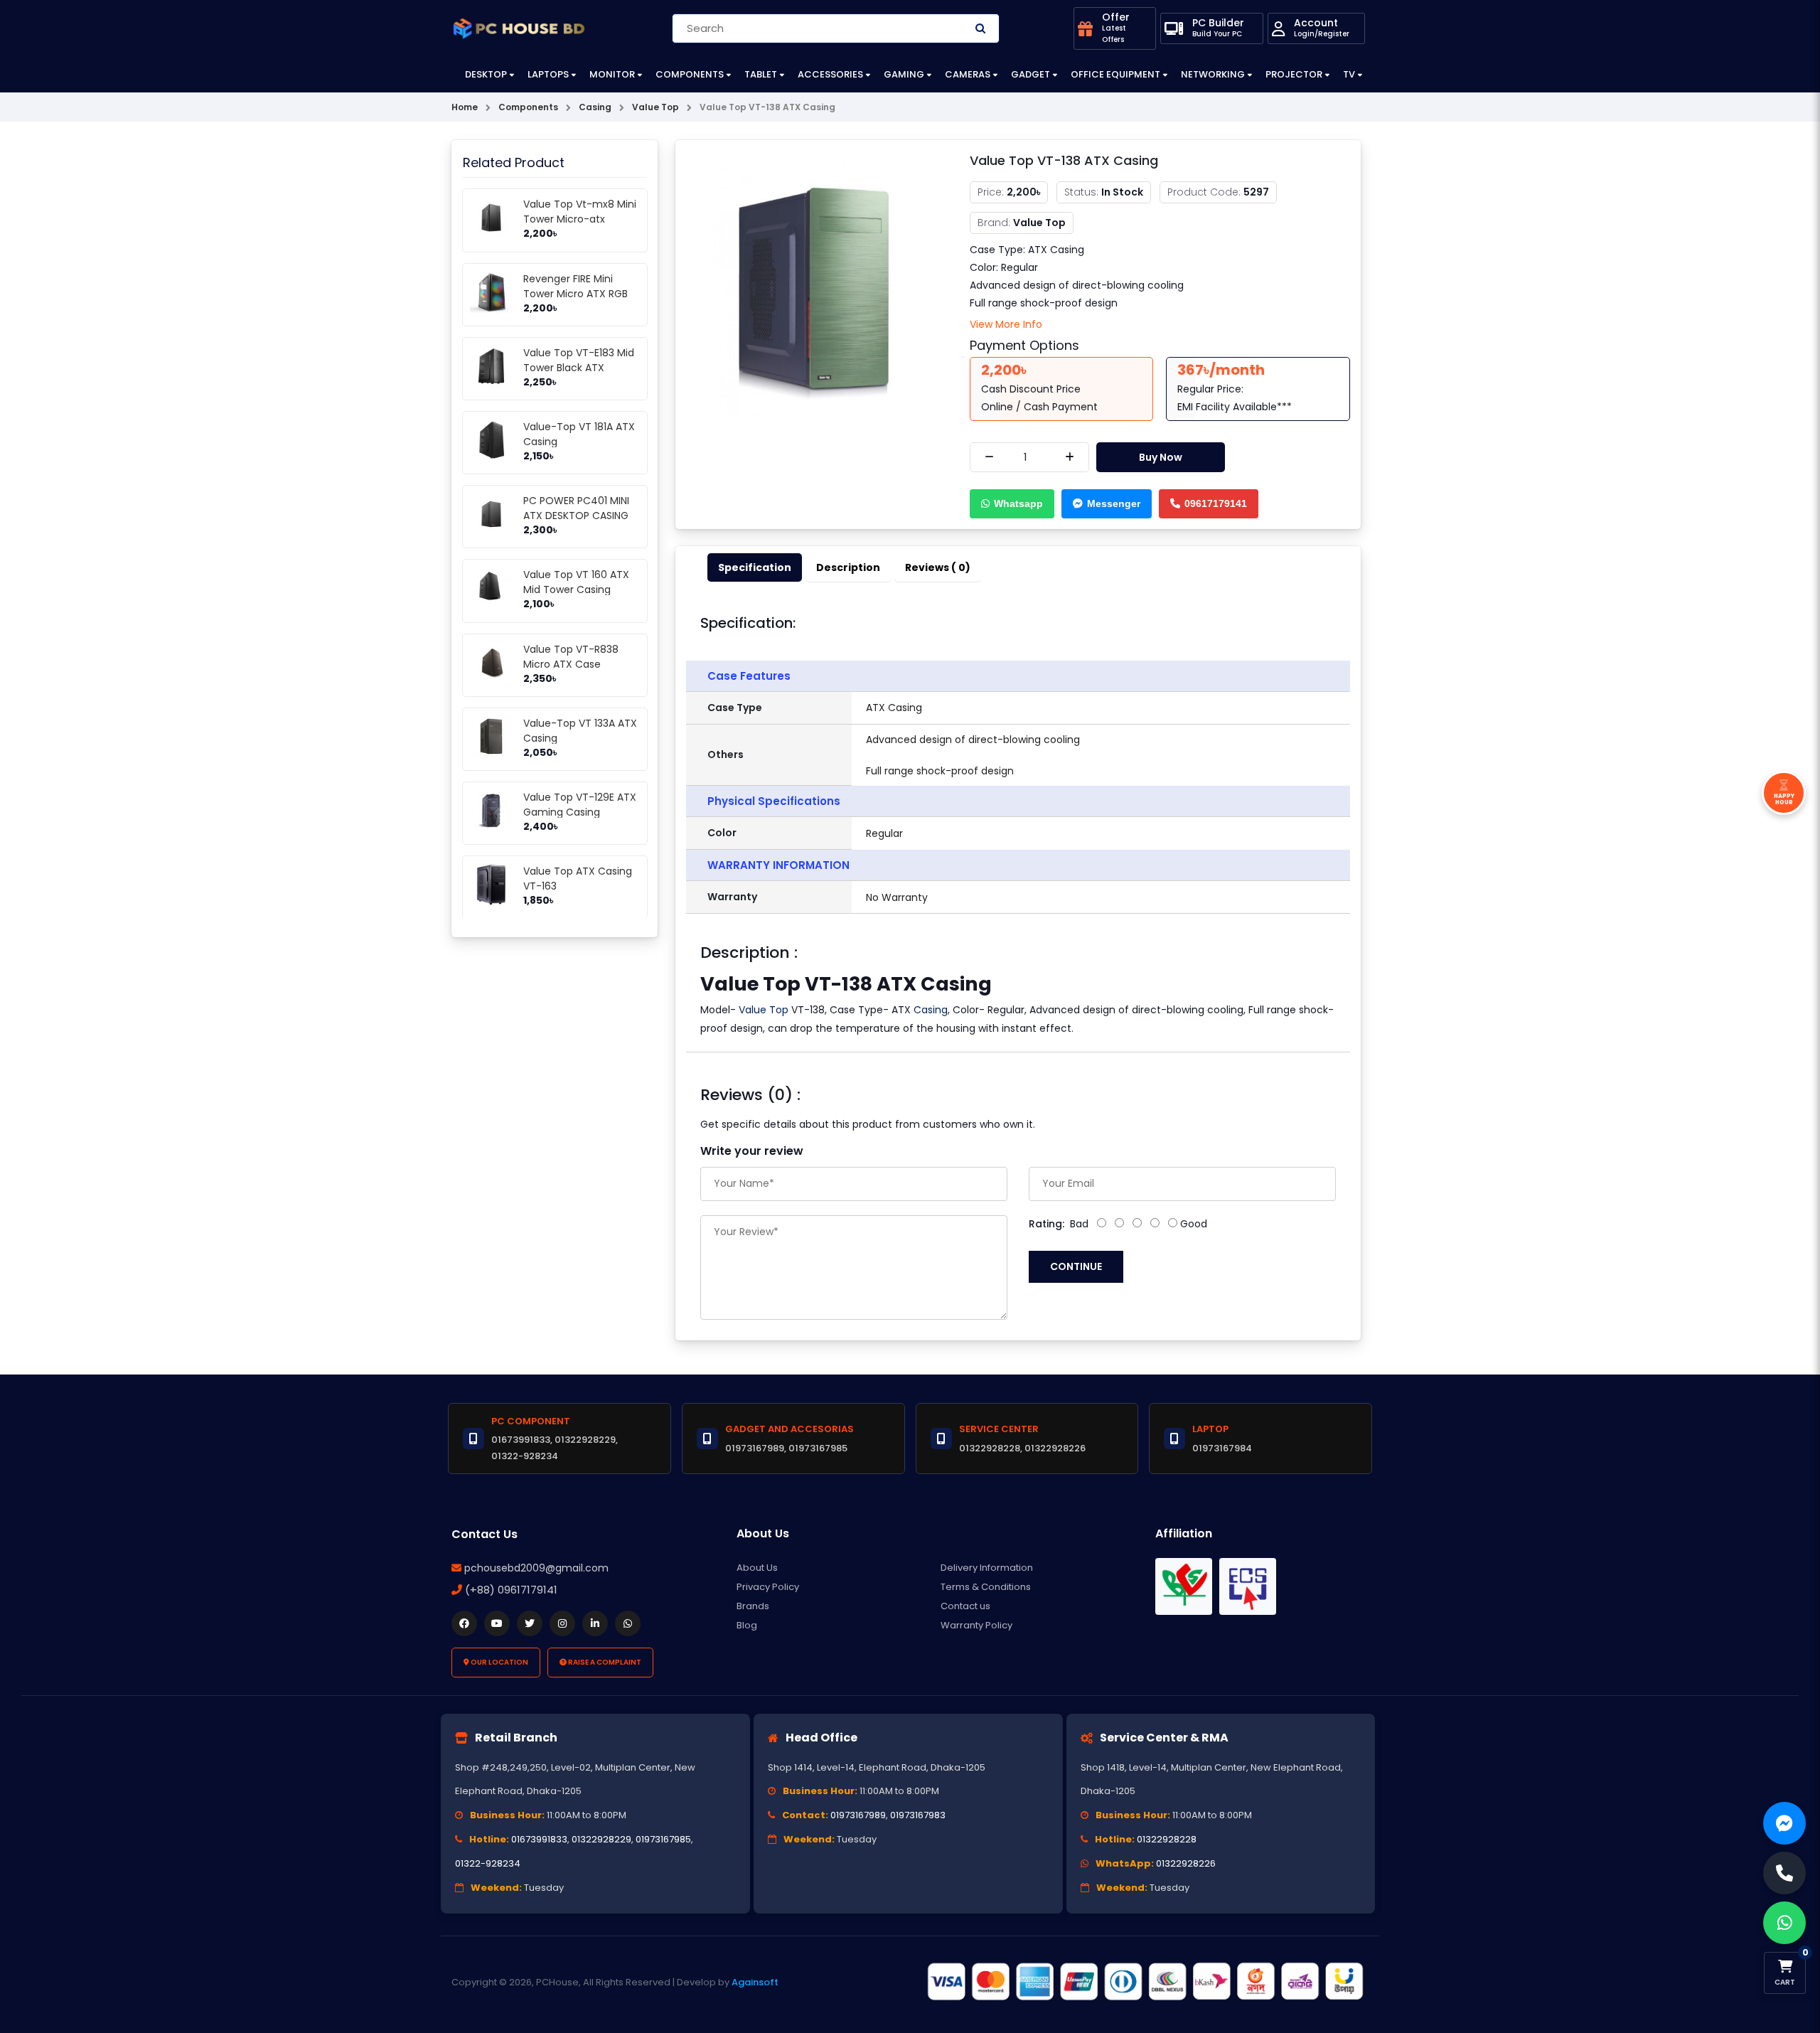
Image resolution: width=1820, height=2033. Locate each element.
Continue (1076, 1266)
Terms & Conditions (986, 1587)
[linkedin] (595, 1623)
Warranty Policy (976, 1625)
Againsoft (755, 1982)
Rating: (1046, 1224)
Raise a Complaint (604, 1662)
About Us (757, 1568)
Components (690, 74)
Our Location (499, 1662)
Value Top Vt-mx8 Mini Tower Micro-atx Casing (580, 219)
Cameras (968, 74)
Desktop (486, 74)
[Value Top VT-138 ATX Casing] (812, 287)
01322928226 (1186, 1863)
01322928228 (1167, 1839)
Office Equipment (1115, 74)
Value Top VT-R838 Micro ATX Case (571, 657)
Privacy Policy (768, 1587)
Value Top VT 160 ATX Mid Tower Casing (576, 582)
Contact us (965, 1606)
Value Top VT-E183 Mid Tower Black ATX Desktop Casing (579, 368)
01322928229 (601, 1839)
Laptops (548, 74)
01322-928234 (488, 1863)
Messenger (1114, 503)
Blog (747, 1625)
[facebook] (464, 1623)
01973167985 (663, 1839)
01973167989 (858, 1815)
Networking (1213, 74)
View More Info (1006, 324)
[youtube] (497, 1623)
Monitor (612, 74)
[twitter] (530, 1623)
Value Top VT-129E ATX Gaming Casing (580, 805)
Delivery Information (987, 1568)
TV (1349, 74)
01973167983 (918, 1815)
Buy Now (1161, 457)
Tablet (761, 74)
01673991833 (539, 1839)
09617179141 (1216, 503)
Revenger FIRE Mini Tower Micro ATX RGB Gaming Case (576, 294)
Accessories (830, 74)
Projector (1294, 74)
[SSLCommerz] (1145, 1982)
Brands (753, 1606)
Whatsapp (1018, 503)
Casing (931, 1010)
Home (465, 107)
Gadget (1031, 74)
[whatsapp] (628, 1623)
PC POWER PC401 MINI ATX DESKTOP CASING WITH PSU (576, 516)
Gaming (904, 74)
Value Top (764, 1010)
